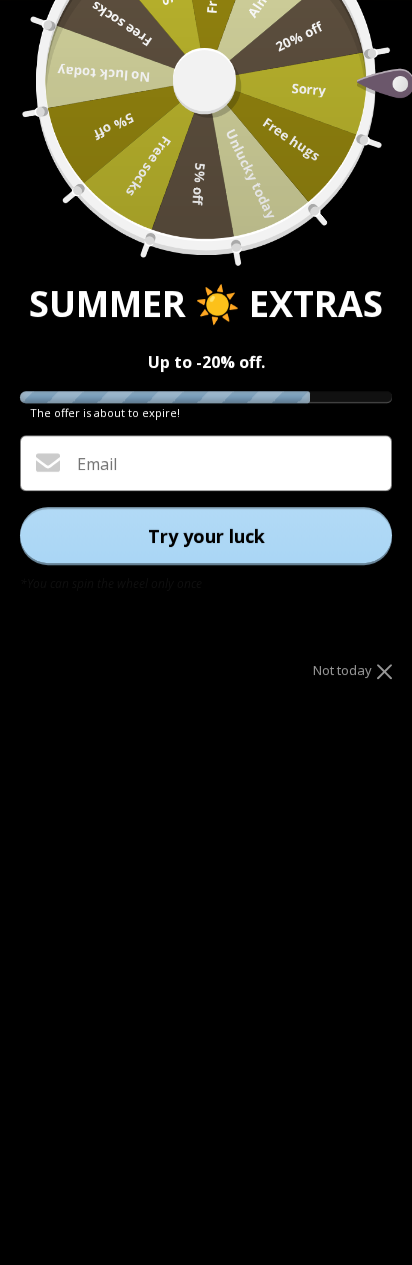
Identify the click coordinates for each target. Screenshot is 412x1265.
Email (97, 464)
